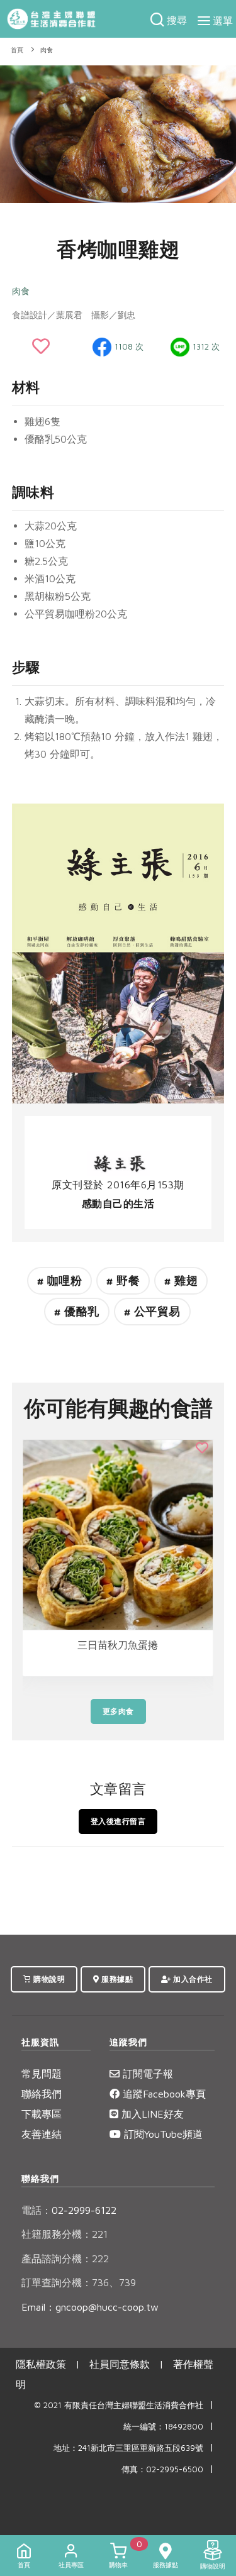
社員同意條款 (120, 2364)
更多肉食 (118, 1711)
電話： (37, 2210)
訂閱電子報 (146, 2074)
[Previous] (13, 132)
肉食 (47, 50)
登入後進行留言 (118, 1821)
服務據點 (116, 1979)
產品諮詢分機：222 (65, 2258)
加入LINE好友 (151, 2114)
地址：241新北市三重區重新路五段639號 (128, 2448)
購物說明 (48, 1979)
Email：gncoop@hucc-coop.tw (90, 2307)
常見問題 (42, 2074)
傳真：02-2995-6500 (162, 2469)
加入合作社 (192, 1979)
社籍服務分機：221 (65, 2234)
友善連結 (42, 2134)
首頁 (17, 50)
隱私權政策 (41, 2364)
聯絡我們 (42, 2094)
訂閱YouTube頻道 (162, 2134)
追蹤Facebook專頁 (163, 2094)
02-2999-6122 (69, 2210)
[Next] (223, 132)
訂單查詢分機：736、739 (79, 2282)
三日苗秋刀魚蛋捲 (118, 1645)
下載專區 (42, 2114)
